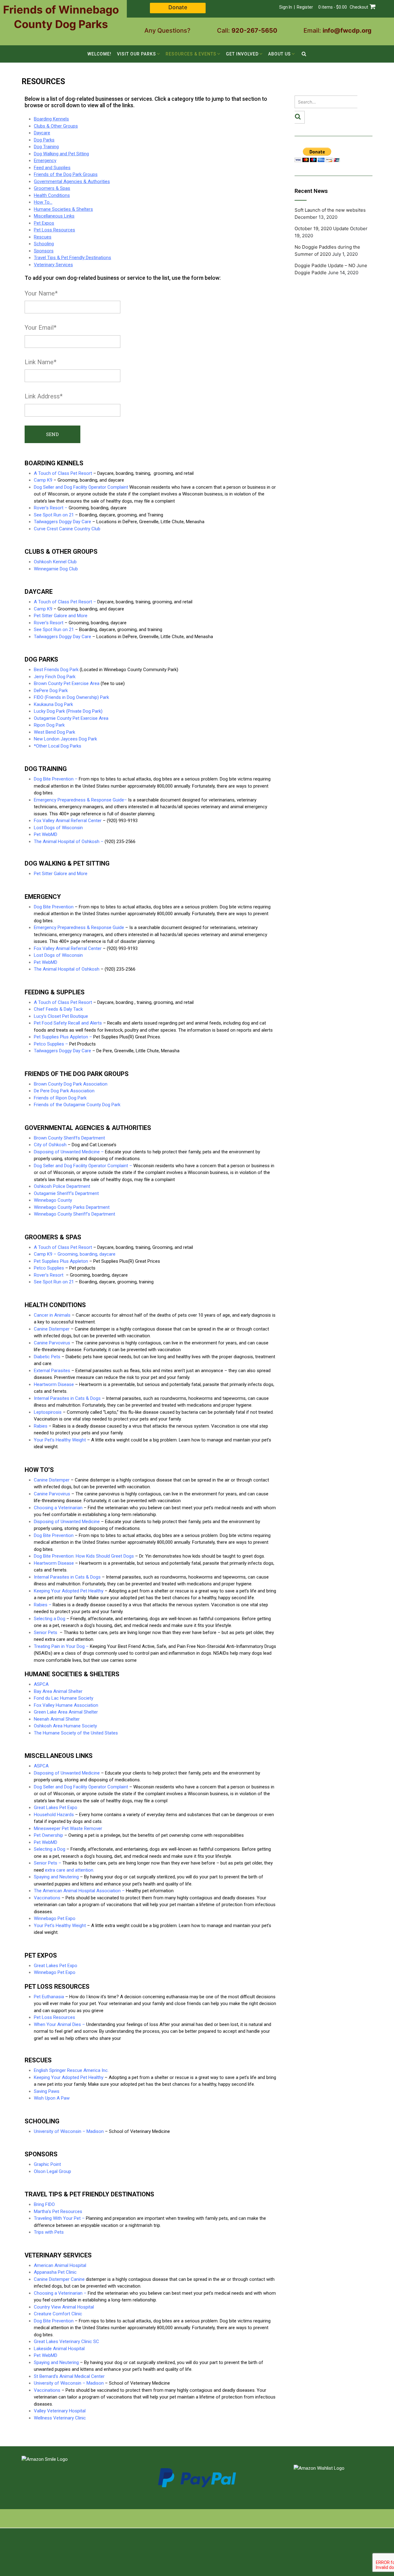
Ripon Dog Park (49, 725)
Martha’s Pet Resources (58, 2211)
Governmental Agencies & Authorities (72, 181)
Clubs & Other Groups (56, 126)
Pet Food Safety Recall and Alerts (68, 1023)
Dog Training (46, 147)
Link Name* (40, 362)
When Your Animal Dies (57, 2024)
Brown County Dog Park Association (71, 1084)
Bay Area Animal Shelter (58, 1691)
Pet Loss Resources (54, 230)
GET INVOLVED (242, 54)
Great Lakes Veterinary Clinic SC (66, 2342)
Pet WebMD (46, 834)
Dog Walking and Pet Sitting (61, 154)
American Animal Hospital (60, 2265)
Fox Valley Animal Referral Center (68, 821)
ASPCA (41, 1684)
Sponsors (44, 251)
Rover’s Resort (49, 508)
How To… (43, 202)
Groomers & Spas (52, 188)
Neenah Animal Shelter (57, 1719)
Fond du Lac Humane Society (64, 1698)
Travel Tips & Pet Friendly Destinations (72, 258)
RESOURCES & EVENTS (191, 54)
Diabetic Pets (47, 1357)
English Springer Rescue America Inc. (71, 2070)
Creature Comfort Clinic (58, 2314)
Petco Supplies (49, 1044)
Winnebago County (53, 1200)
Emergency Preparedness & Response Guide (79, 800)
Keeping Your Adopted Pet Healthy (69, 1591)
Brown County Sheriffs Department (69, 1138)
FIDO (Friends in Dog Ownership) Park (71, 697)
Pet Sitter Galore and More (61, 616)
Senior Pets (46, 1863)
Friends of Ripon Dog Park (60, 1098)
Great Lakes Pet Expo (56, 1808)
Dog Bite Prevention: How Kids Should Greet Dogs (84, 1556)
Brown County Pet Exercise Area (67, 683)
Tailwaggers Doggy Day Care (62, 522)
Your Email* (40, 328)
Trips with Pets (49, 2232)
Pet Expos (44, 223)
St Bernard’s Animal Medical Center (69, 2376)
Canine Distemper (52, 1329)
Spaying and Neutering (56, 1877)
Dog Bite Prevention (54, 779)
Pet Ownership (48, 1835)
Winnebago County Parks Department (72, 1207)
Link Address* (44, 396)
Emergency (45, 161)
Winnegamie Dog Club (56, 569)
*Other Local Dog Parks (58, 746)
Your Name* (41, 293)
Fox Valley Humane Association (66, 1705)
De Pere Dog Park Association (64, 1091)
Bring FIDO (44, 2204)
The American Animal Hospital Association (77, 1891)
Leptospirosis (48, 1412)
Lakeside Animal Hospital (59, 2349)
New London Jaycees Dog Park (65, 739)
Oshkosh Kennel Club (55, 562)
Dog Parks (44, 140)
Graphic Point (47, 2164)
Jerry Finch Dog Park (55, 677)
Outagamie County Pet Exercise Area (71, 718)
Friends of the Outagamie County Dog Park (77, 1105)
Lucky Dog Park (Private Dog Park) (68, 711)
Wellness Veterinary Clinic (60, 2418)
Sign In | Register (296, 7)
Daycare (42, 133)
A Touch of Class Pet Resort (63, 473)
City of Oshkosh (50, 1145)
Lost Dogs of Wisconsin (58, 828)
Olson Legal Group (52, 2171)
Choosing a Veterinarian (58, 2293)
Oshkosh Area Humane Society (65, 1726)
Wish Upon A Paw (52, 2098)
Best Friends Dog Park (56, 670)
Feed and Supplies (52, 168)
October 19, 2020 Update (322, 228)
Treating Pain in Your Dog (59, 1646)
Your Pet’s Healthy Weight (60, 1440)
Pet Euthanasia (49, 1997)
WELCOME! (99, 54)
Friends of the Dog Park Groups (66, 174)
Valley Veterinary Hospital (60, 2411)
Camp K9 (43, 480)
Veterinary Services (53, 265)
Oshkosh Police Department (62, 1186)
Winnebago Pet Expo (55, 1918)
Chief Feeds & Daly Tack (58, 1009)
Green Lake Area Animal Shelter (66, 1712)
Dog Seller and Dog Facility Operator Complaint (81, 487)
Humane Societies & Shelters (63, 209)
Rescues (43, 237)
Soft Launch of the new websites (330, 210)
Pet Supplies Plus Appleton (61, 1037)
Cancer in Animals (52, 1315)
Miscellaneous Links (54, 216)
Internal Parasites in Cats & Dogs (67, 1398)
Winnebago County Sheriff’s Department (74, 1214)
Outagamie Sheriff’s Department (66, 1193)
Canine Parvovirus (52, 1494)
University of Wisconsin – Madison (69, 2131)
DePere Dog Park (51, 691)
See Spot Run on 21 (54, 630)
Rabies (41, 1426)
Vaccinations (47, 1898)
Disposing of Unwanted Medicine (67, 1152)
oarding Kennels (53, 119)
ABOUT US (279, 54)
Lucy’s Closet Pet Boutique (61, 1016)
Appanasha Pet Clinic (55, 2272)
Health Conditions (52, 195)
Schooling (44, 244)
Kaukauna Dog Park (53, 704)
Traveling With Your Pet (57, 2218)
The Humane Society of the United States (76, 1733)
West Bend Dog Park (54, 732)
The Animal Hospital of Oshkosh (67, 842)
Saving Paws (47, 2091)
